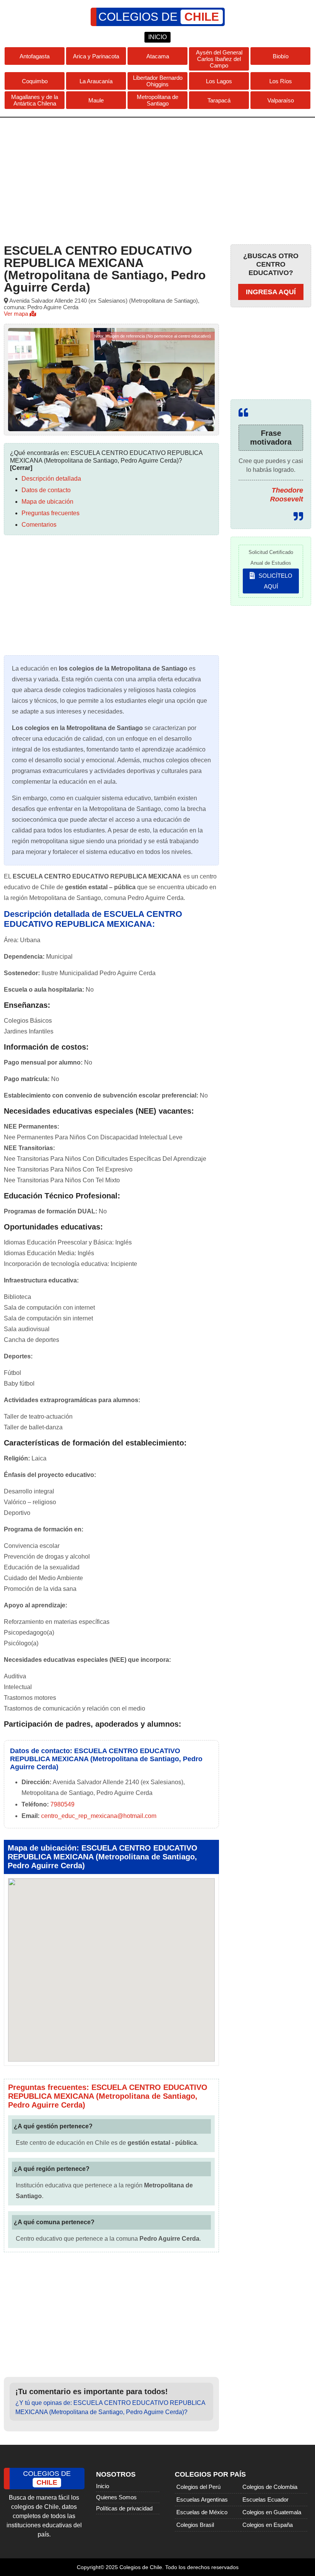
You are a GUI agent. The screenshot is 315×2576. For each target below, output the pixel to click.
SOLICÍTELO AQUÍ (275, 581)
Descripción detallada (51, 479)
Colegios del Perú (198, 2487)
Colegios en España (268, 2525)
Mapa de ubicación (47, 502)
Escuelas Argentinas (202, 2499)
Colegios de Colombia (270, 2487)
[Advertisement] (157, 179)
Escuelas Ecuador (265, 2499)
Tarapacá (219, 100)
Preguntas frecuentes (51, 513)
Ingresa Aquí (271, 292)
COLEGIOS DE (159, 17)
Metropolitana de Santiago (157, 100)
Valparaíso (281, 100)
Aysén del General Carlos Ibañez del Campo (219, 59)
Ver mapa (17, 314)
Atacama (158, 56)
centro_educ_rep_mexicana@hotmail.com (99, 1816)
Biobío (281, 56)
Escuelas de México (202, 2512)
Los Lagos (219, 81)
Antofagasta (35, 56)
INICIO (157, 37)
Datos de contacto (46, 490)
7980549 (62, 1804)
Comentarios (39, 525)
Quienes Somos (116, 2497)
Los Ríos (281, 81)
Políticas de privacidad (124, 2508)
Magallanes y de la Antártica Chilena (35, 100)
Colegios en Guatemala (272, 2512)
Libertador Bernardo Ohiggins (158, 81)
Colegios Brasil (195, 2525)
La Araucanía (96, 81)
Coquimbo (35, 81)
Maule (96, 100)
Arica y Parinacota (96, 56)
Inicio (103, 2486)
